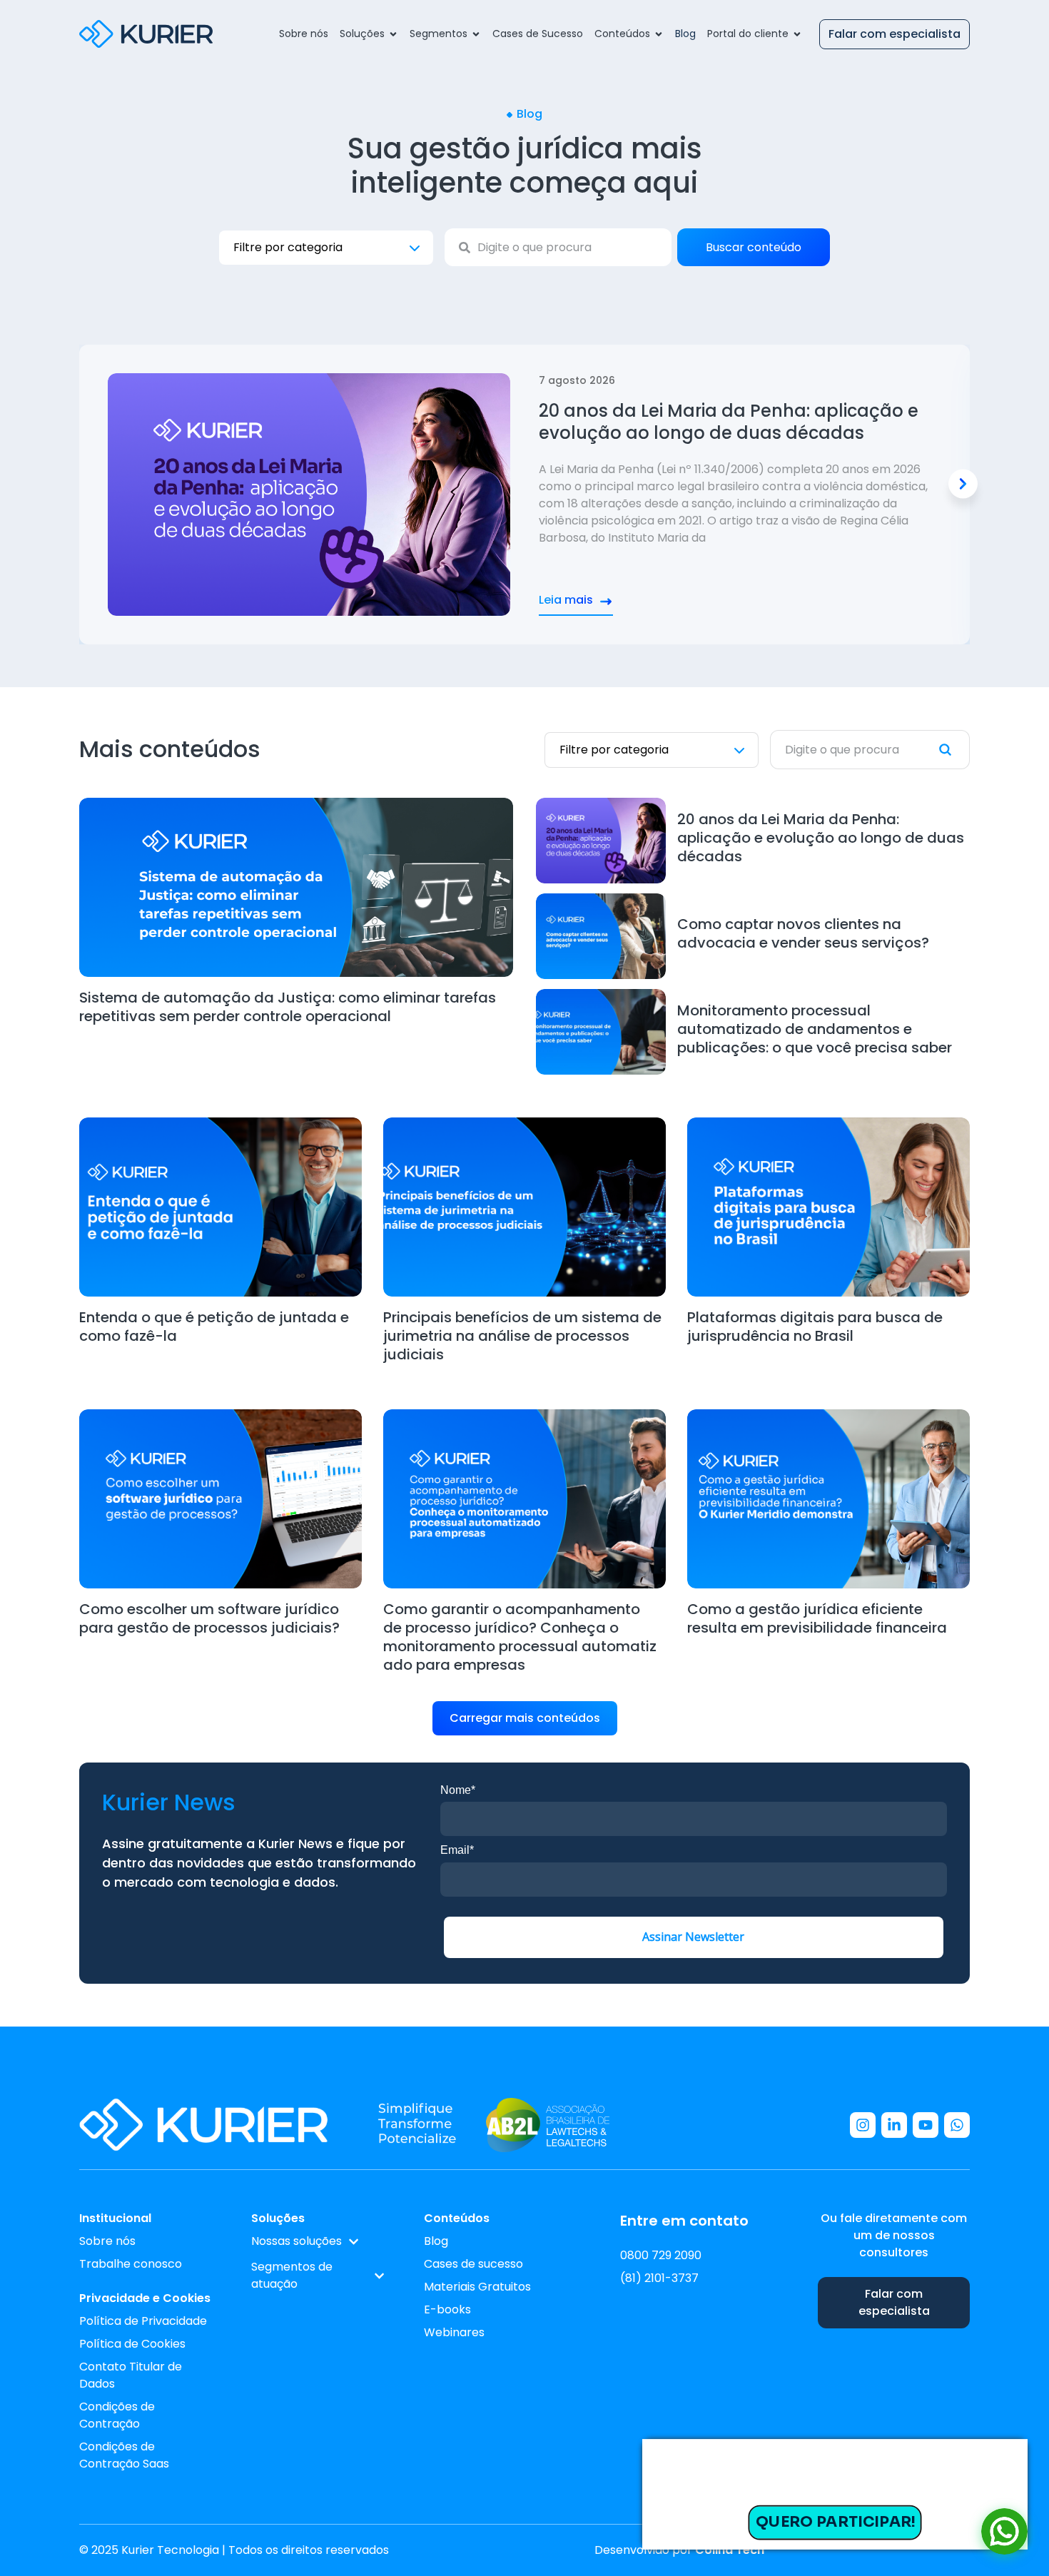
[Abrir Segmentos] (476, 34)
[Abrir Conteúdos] (659, 34)
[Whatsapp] (957, 2125)
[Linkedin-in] (894, 2125)
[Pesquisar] (954, 750)
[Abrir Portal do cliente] (797, 34)
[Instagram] (863, 2125)
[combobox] (558, 247)
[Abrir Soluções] (393, 34)
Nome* (458, 1790)
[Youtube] (926, 2125)
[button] (963, 484)
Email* (457, 1850)
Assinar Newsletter (693, 1937)
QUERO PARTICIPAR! (835, 2522)
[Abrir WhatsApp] (1004, 2531)
